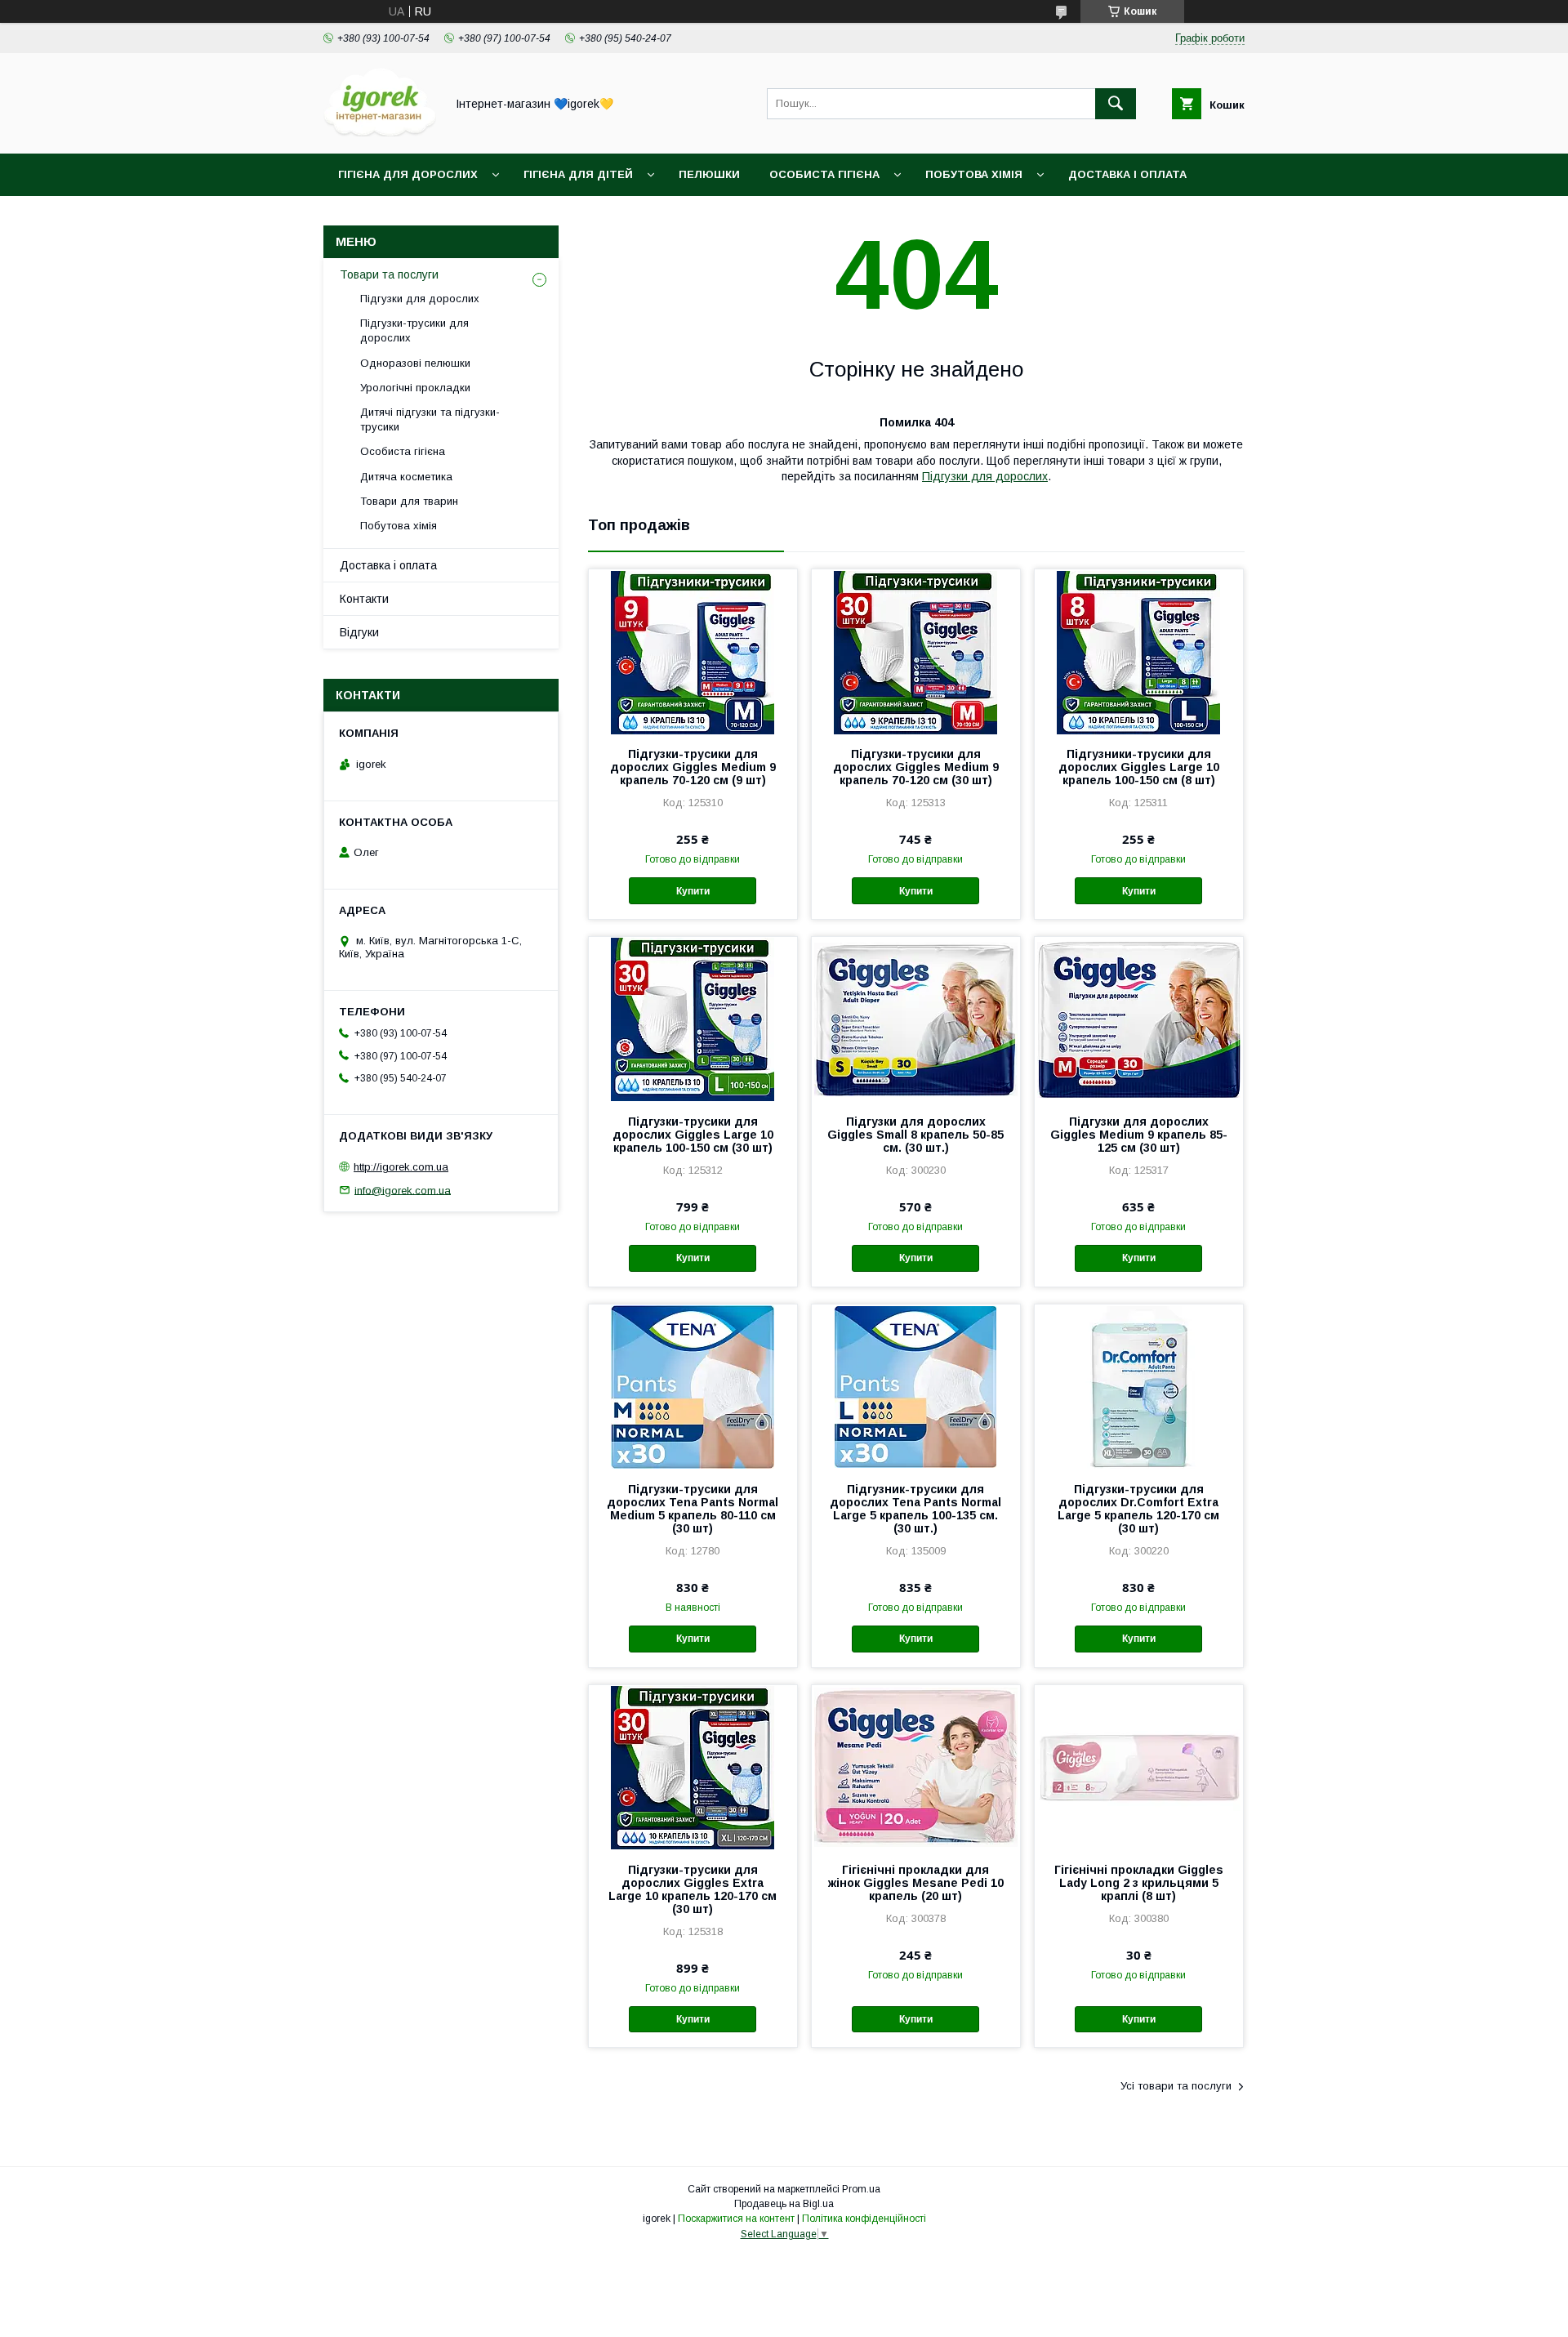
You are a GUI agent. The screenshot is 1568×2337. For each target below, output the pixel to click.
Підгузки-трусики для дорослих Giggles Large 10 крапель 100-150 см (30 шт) (693, 1135)
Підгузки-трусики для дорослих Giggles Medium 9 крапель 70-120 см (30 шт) (916, 767)
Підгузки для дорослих (985, 476)
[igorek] (380, 132)
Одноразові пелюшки (415, 363)
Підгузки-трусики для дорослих (414, 330)
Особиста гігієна (824, 174)
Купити (693, 891)
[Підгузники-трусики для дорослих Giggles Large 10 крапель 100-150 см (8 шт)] (1139, 651)
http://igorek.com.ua (401, 1167)
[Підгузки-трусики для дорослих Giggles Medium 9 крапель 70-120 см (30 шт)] (916, 651)
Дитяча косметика (406, 477)
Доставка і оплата (1127, 174)
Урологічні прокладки (415, 388)
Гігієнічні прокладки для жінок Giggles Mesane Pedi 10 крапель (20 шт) (916, 1883)
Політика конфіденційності (864, 2219)
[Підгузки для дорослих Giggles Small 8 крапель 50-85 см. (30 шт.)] (916, 1019)
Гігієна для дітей (578, 174)
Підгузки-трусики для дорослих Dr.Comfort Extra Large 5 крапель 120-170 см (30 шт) (1138, 1509)
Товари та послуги (389, 274)
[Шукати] (1116, 104)
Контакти (364, 599)
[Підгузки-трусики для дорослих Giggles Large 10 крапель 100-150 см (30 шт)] (693, 1019)
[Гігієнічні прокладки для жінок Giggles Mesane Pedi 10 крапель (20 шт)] (916, 1767)
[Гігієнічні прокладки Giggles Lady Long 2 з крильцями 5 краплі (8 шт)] (1139, 1767)
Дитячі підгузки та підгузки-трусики (430, 419)
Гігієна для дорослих (408, 174)
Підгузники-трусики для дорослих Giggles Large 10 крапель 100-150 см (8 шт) (1139, 767)
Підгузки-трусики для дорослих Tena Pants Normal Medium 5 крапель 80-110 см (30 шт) (693, 1509)
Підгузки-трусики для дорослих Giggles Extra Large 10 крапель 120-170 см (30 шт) (693, 1889)
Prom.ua (861, 2189)
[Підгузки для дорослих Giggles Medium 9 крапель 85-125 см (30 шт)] (1139, 1019)
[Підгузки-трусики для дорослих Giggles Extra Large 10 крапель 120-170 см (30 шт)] (693, 1767)
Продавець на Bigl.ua (784, 2204)
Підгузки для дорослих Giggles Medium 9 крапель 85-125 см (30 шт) (1139, 1135)
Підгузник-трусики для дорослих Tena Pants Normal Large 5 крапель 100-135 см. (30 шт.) (915, 1509)
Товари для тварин (409, 501)
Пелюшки (709, 174)
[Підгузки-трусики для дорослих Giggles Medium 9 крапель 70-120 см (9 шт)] (693, 651)
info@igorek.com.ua (403, 1190)
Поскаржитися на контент (736, 2219)
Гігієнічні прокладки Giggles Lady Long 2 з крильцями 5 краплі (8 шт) (1139, 1883)
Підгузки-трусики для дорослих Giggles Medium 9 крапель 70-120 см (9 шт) (693, 767)
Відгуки (359, 632)
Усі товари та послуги (1176, 2086)
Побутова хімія (974, 174)
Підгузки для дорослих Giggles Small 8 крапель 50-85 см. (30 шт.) (915, 1135)
